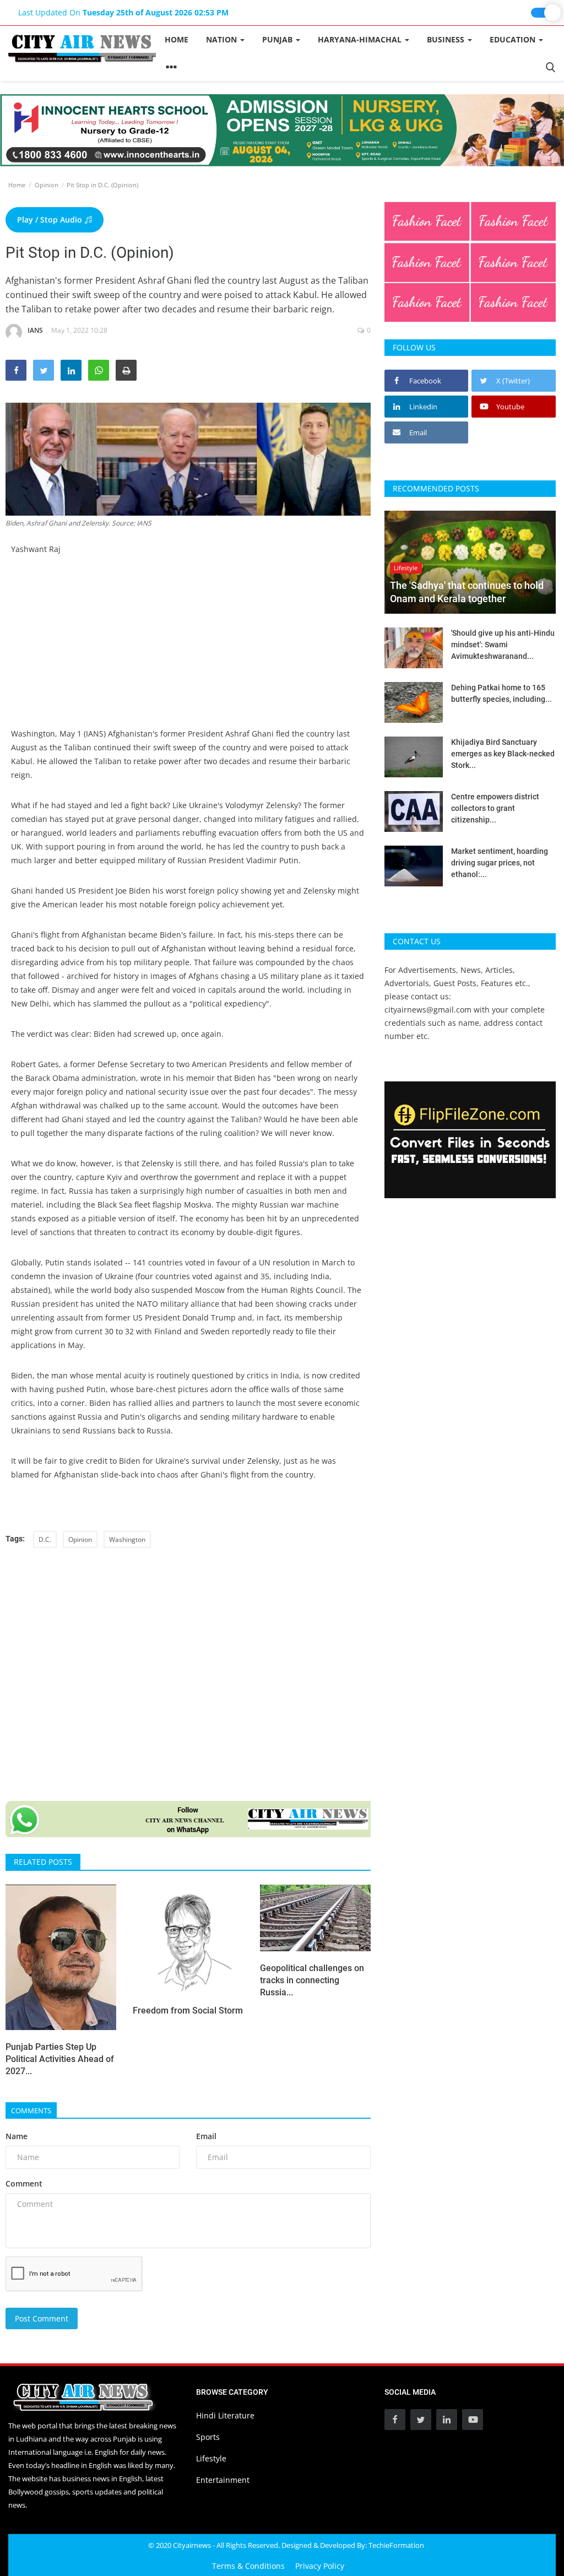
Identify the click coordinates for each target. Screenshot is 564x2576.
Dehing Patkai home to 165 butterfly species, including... (501, 693)
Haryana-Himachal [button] (361, 39)
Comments (31, 2110)
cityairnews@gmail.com (428, 1010)
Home (177, 39)
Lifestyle (211, 2458)
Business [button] (447, 39)
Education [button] (514, 39)
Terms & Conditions (248, 2566)
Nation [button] (223, 39)
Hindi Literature (225, 2415)
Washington (127, 1539)
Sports (208, 2437)
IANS (35, 330)
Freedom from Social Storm (188, 2011)
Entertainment (223, 2480)
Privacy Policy (320, 2566)
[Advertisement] (188, 650)
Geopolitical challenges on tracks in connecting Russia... (312, 1980)
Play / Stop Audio (51, 220)
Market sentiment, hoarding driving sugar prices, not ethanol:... (500, 863)
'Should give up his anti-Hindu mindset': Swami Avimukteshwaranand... (503, 645)
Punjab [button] (278, 39)
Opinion (47, 185)
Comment (24, 2183)
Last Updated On (123, 12)
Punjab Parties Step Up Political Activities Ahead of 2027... (60, 2059)
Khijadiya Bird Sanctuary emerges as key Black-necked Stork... (503, 754)
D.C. (45, 1539)
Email (206, 2136)
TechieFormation (396, 2545)
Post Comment (42, 2318)
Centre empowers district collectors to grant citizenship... (495, 808)
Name (17, 2136)
